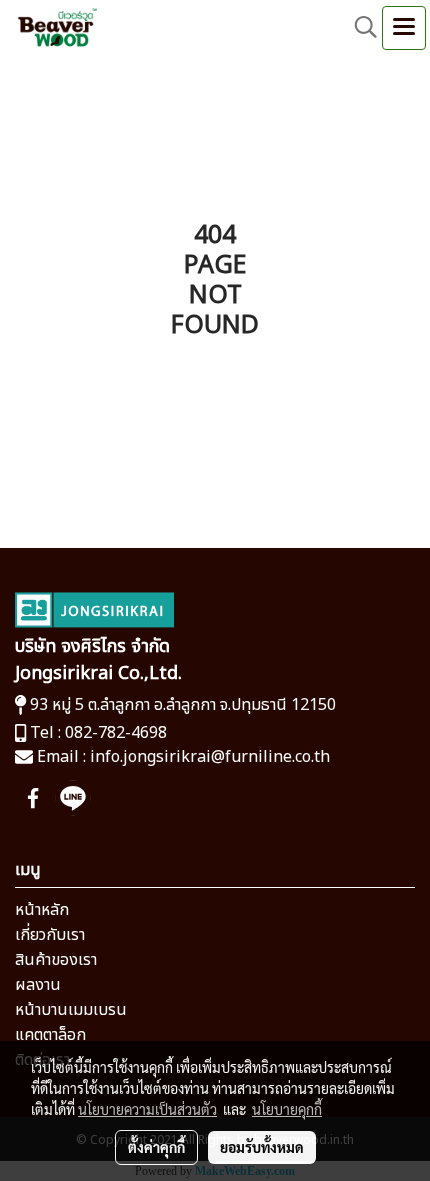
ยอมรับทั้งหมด (262, 1147)
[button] (359, 27)
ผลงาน (38, 985)
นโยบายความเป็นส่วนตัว (147, 1109)
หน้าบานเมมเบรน (71, 1010)
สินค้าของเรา (56, 960)
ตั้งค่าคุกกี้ (156, 1147)
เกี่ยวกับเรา (50, 935)
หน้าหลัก (42, 910)
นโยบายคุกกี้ (287, 1109)
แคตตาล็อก (50, 1035)
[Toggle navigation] (404, 28)
